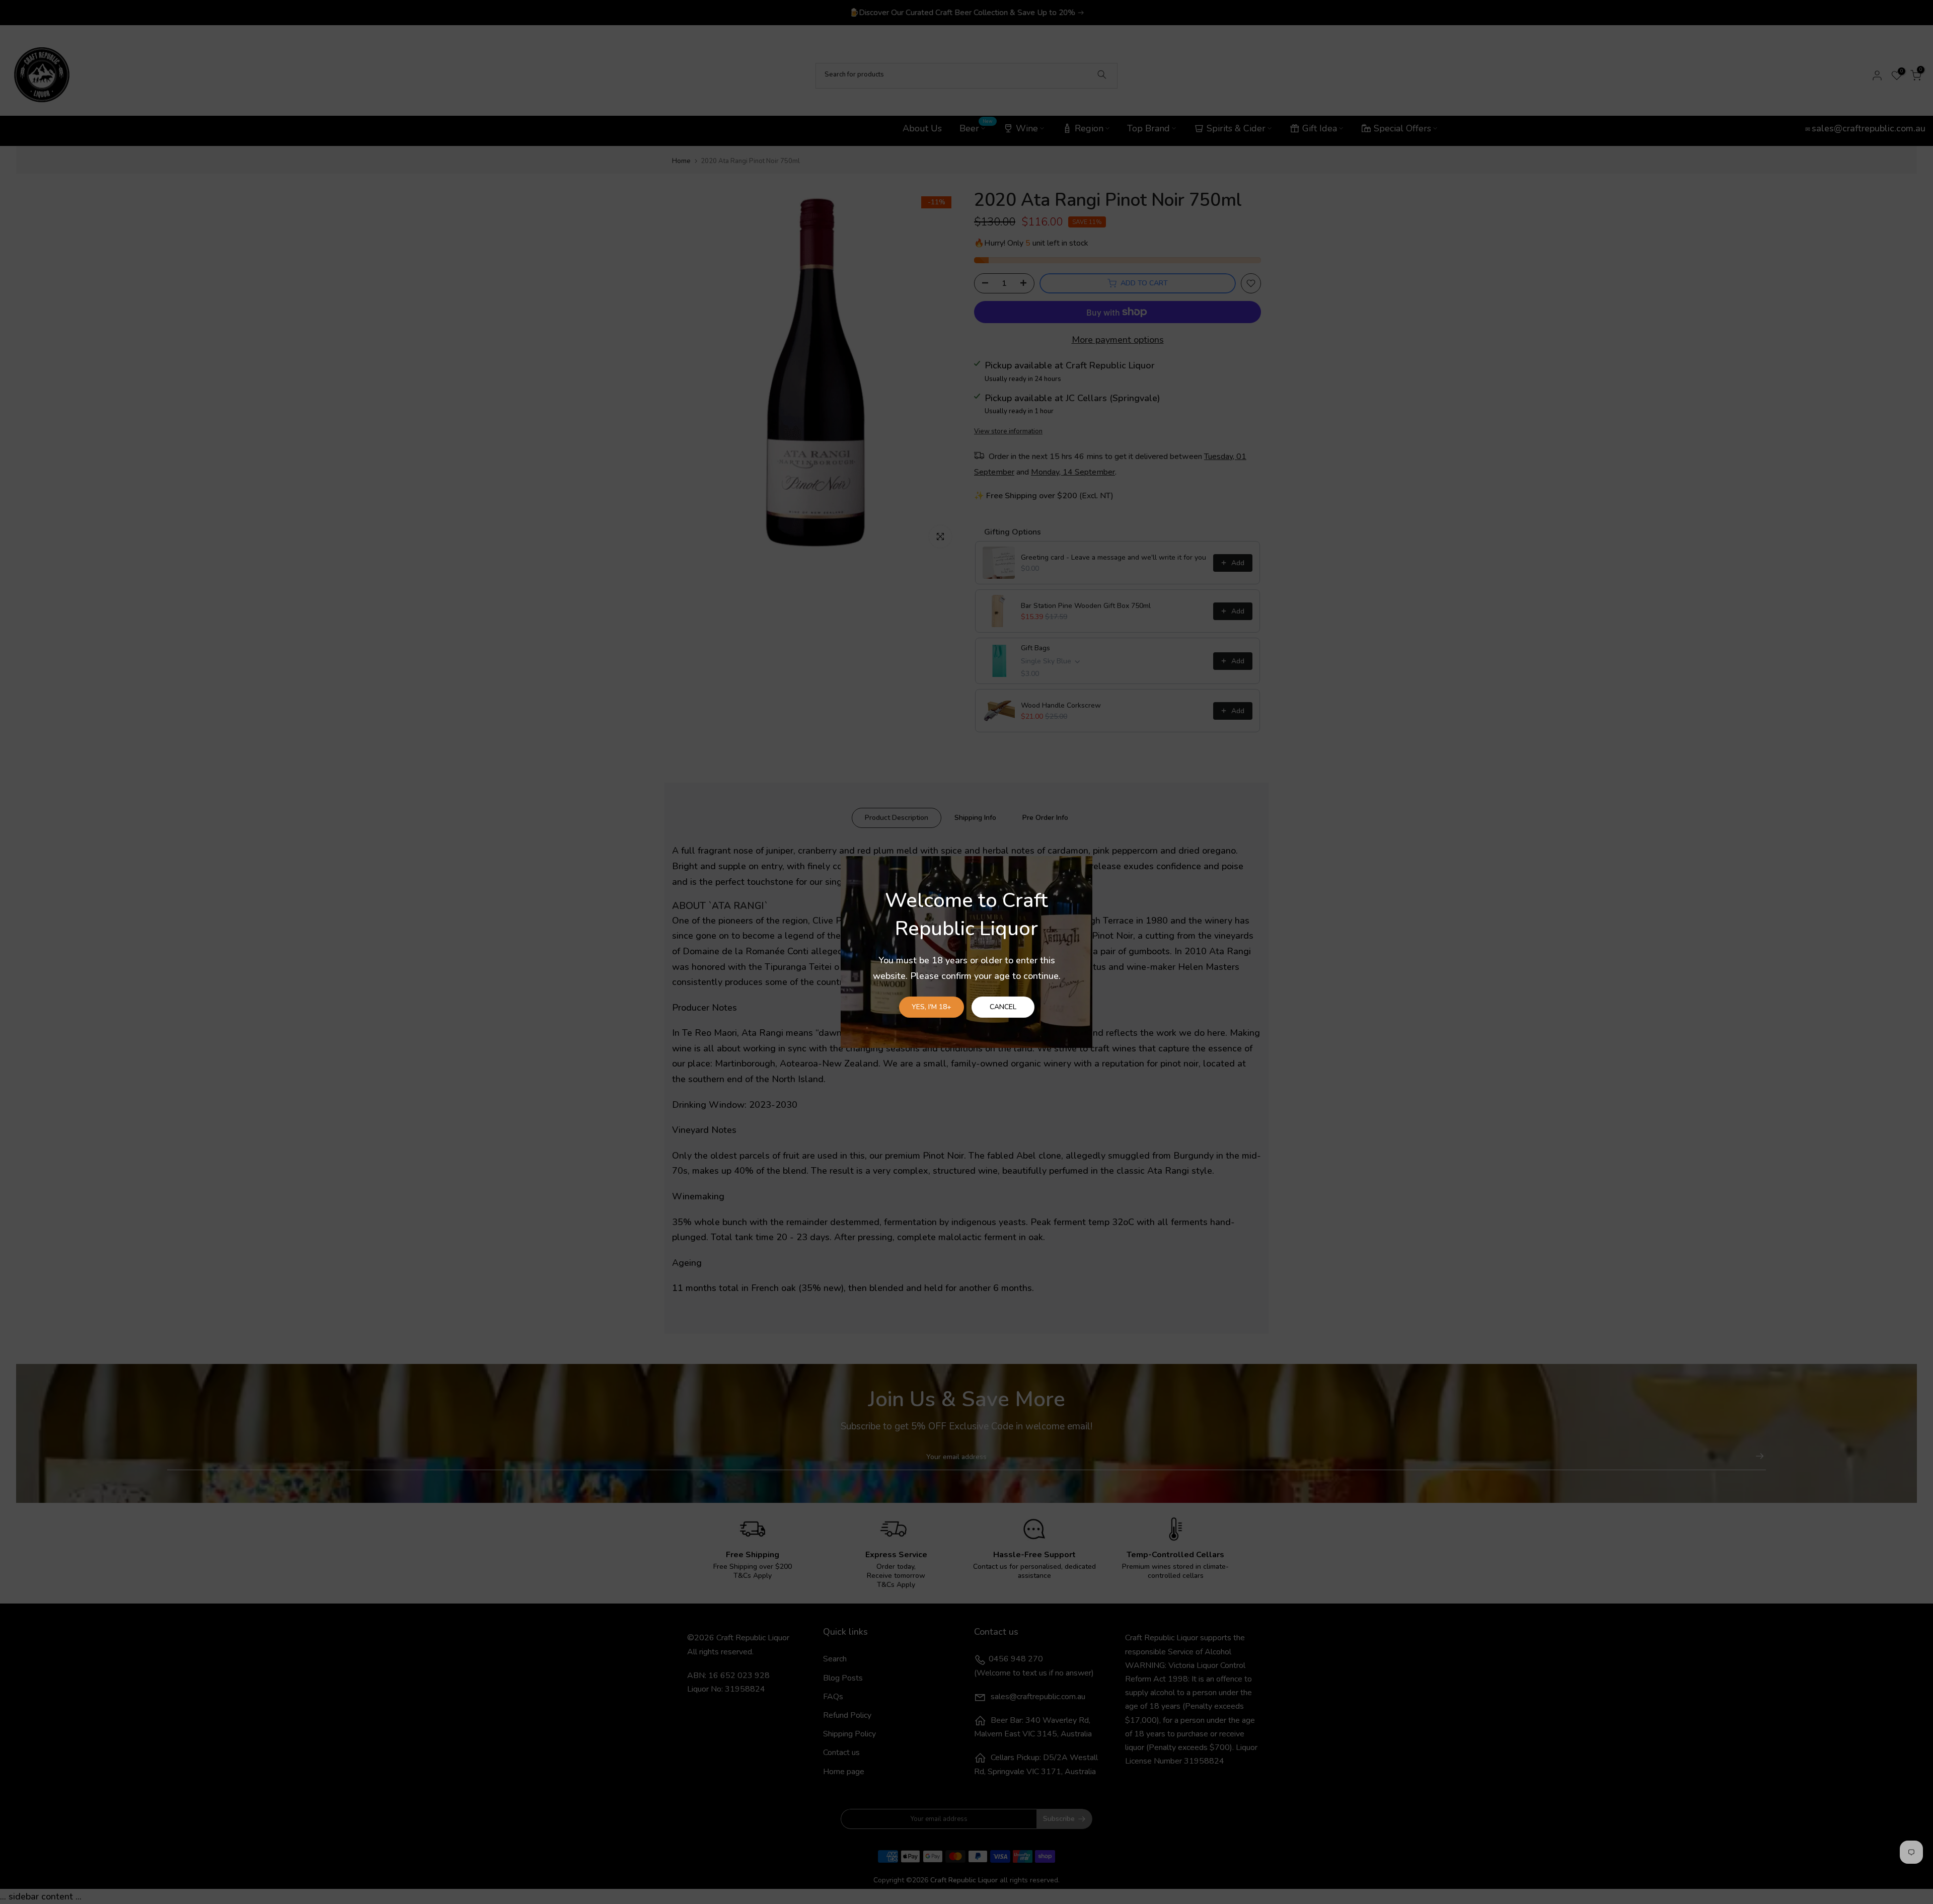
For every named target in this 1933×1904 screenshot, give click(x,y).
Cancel (1003, 1007)
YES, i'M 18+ (932, 1007)
